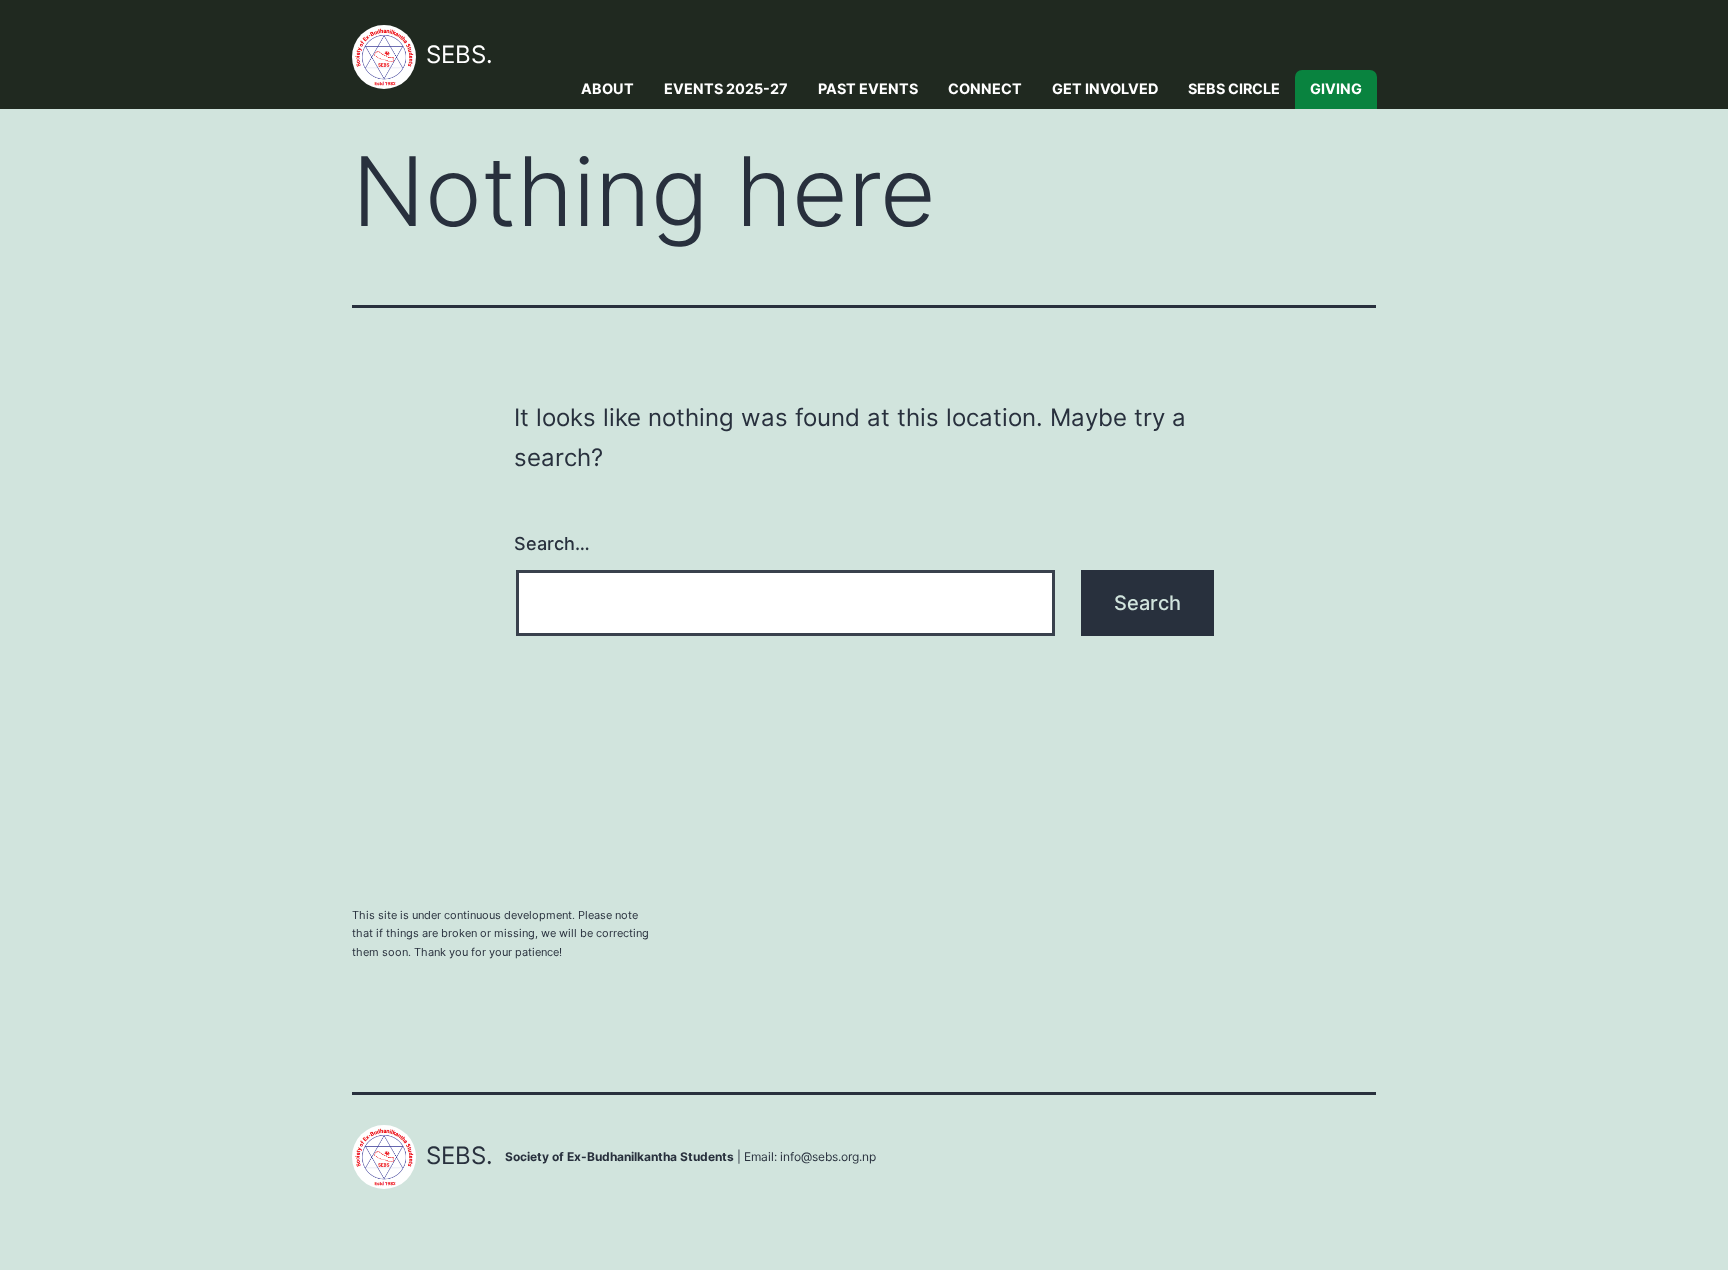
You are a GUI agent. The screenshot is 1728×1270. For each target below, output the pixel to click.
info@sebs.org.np (828, 1156)
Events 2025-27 (726, 88)
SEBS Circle (1234, 88)
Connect (985, 88)
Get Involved (1105, 88)
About (607, 88)
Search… (552, 543)
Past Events (868, 88)
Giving (1336, 88)
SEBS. (459, 54)
